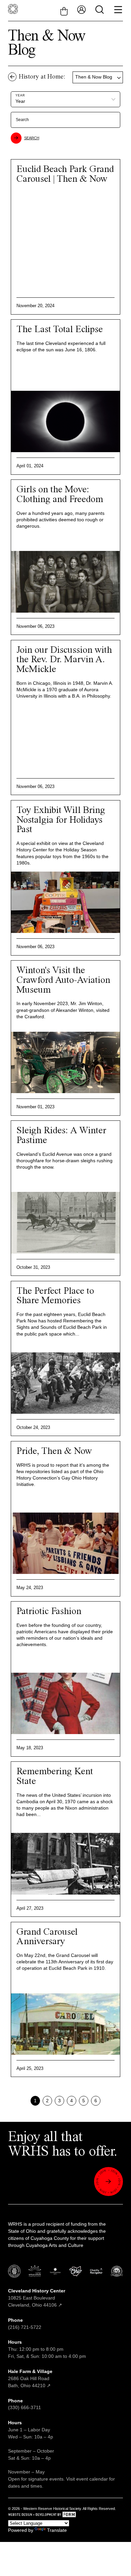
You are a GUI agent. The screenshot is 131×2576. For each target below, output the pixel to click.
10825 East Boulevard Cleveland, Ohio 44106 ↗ (37, 2298)
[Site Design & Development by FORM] (65, 2515)
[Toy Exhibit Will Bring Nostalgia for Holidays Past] (65, 902)
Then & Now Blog (94, 77)
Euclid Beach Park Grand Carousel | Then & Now (65, 174)
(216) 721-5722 (25, 2327)
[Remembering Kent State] (65, 1864)
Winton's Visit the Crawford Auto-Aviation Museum (63, 980)
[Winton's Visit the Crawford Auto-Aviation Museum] (65, 1062)
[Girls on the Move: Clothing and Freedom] (65, 582)
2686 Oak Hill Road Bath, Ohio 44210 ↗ (30, 2378)
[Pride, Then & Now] (65, 1543)
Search (32, 138)
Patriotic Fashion (49, 1612)
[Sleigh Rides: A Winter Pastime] (65, 1223)
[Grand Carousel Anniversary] (65, 2024)
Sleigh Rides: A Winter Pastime (61, 1136)
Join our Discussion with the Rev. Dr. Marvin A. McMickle (64, 660)
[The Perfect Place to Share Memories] (65, 1383)
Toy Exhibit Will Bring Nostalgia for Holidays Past (61, 820)
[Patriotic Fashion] (65, 1703)
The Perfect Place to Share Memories (55, 1296)
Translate (57, 2530)
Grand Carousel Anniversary (47, 1937)
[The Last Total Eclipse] (65, 421)
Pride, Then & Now (54, 1451)
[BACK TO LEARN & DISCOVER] (12, 77)
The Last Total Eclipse (60, 330)
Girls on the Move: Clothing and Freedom (60, 495)
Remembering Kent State (55, 1777)
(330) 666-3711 (25, 2407)
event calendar (92, 2479)
